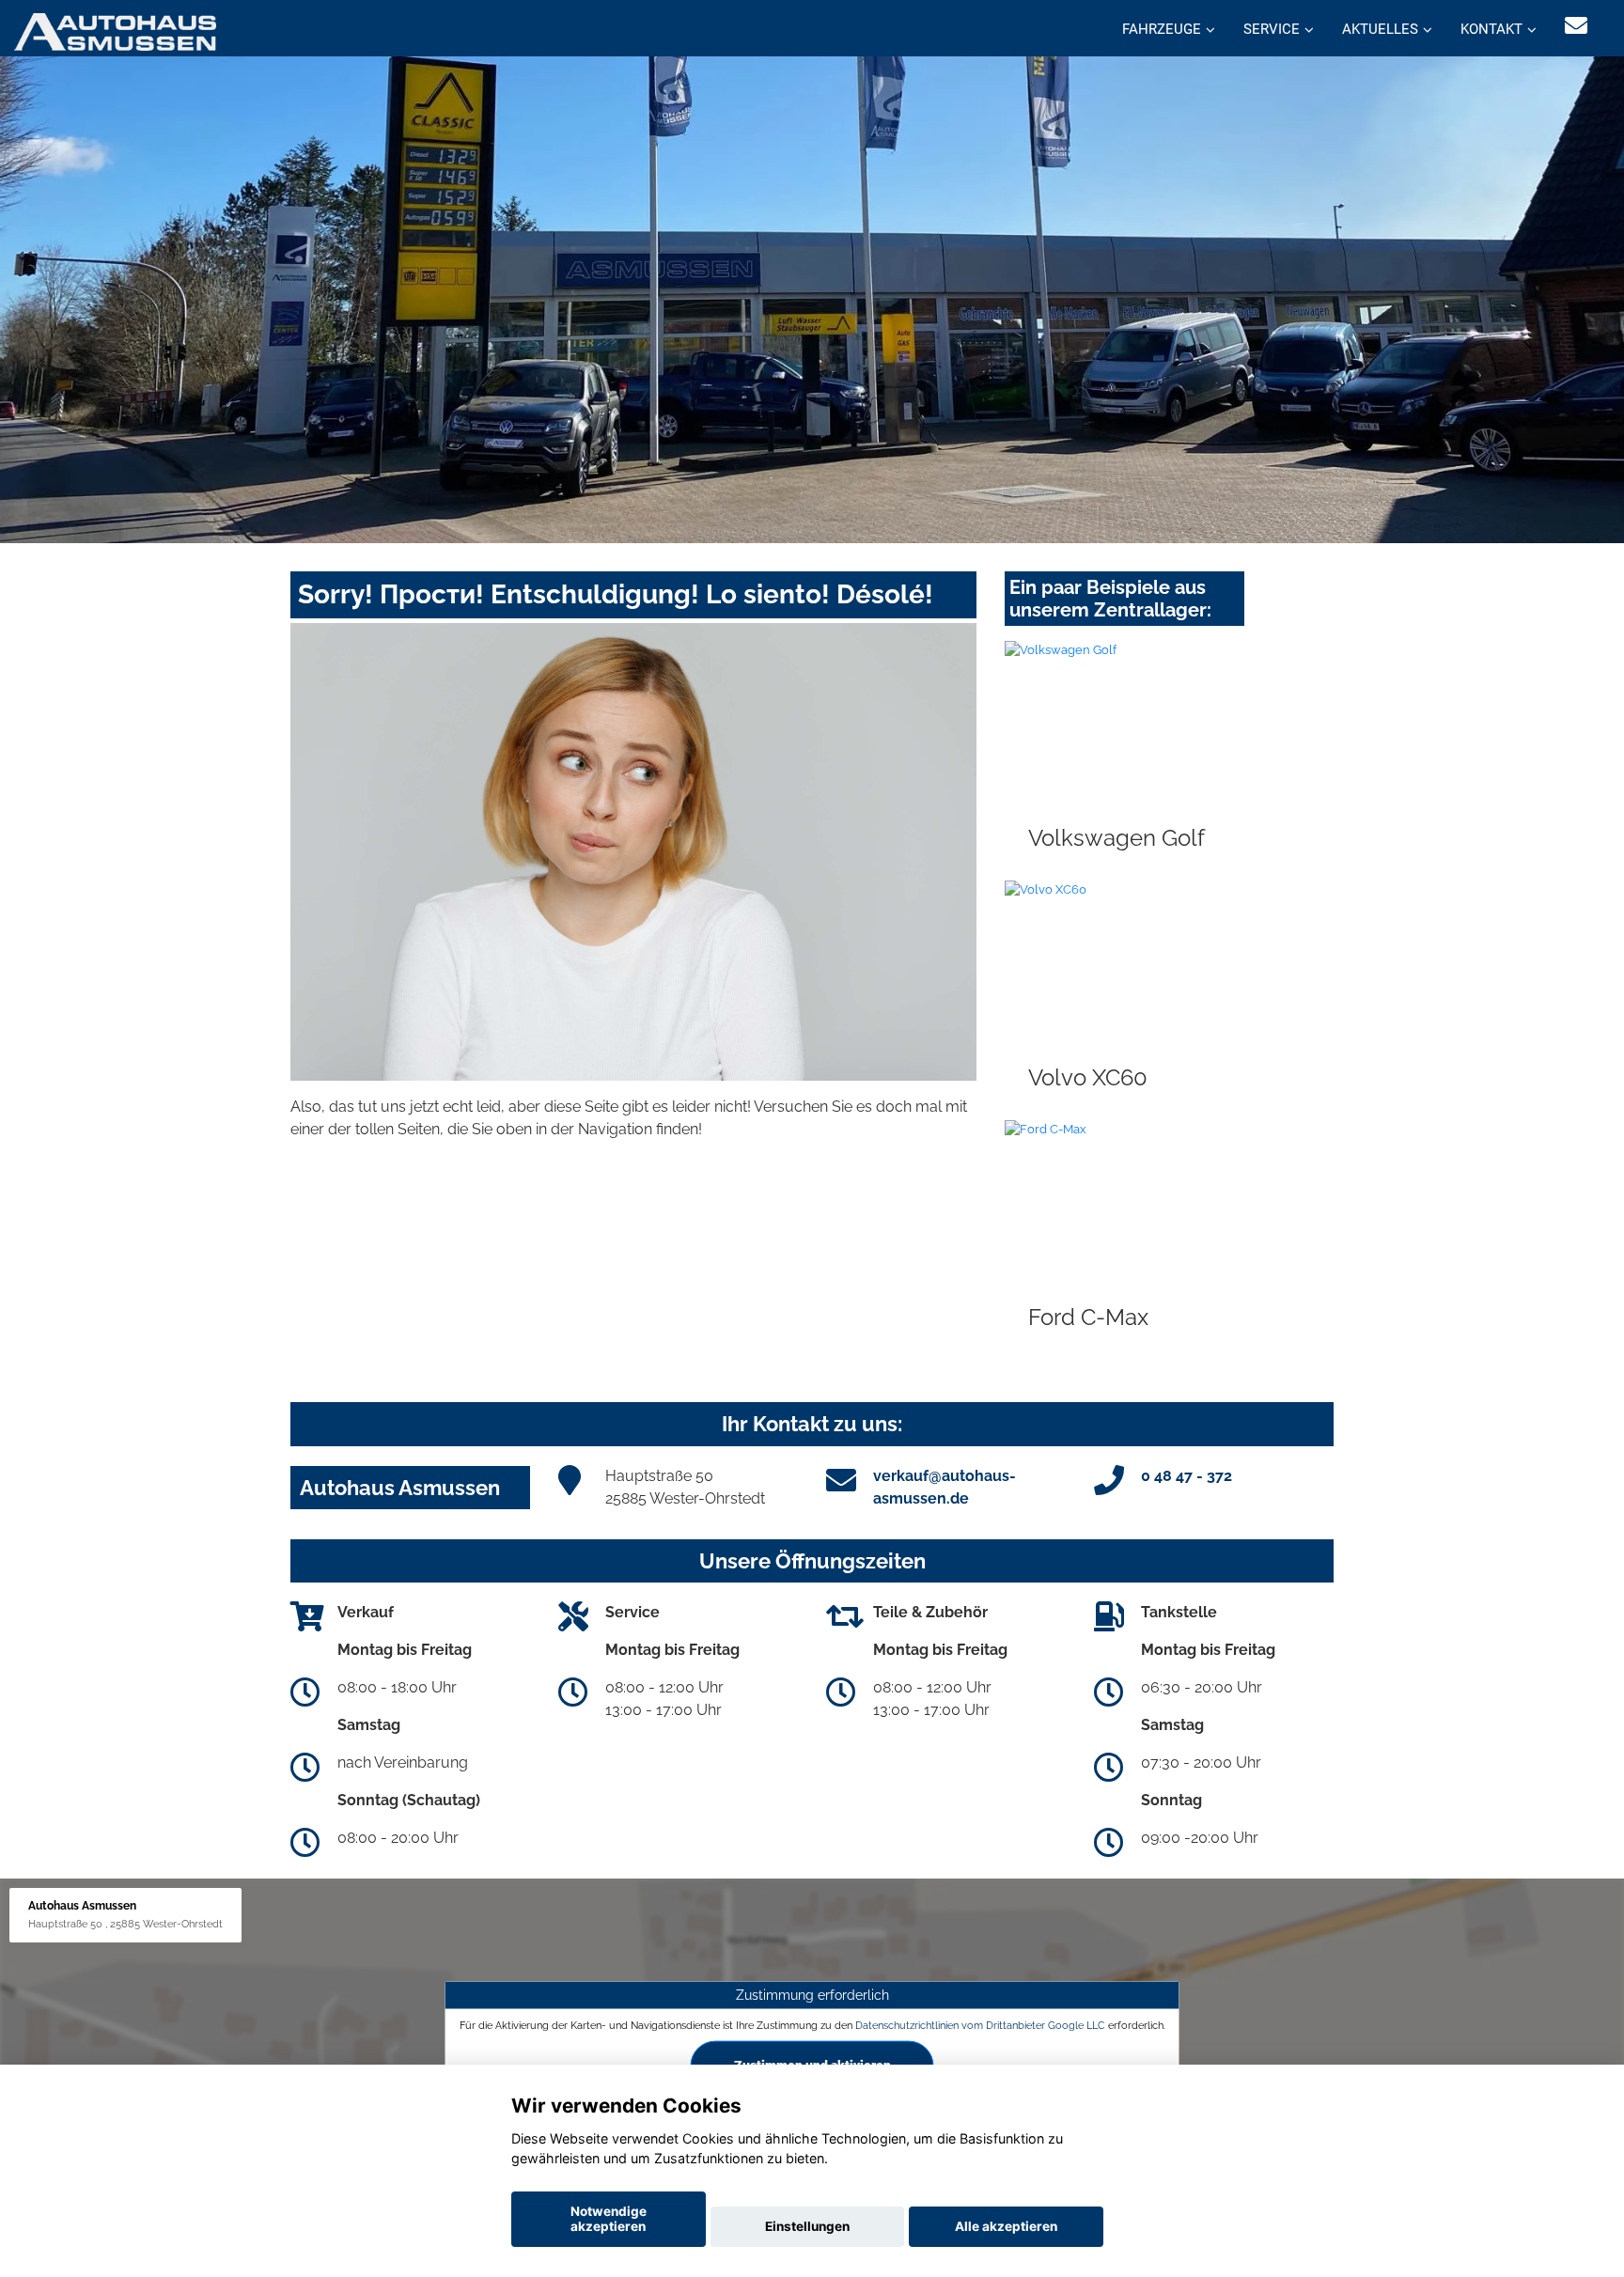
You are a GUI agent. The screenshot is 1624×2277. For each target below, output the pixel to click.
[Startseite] (115, 31)
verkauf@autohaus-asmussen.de (945, 1487)
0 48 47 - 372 (1187, 1476)
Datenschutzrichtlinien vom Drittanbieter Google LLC (980, 2025)
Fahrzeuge (1162, 29)
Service (1272, 29)
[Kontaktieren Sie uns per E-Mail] (1576, 26)
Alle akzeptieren (1006, 2226)
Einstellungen (807, 2226)
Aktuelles (1380, 29)
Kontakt (1491, 29)
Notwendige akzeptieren (609, 2219)
